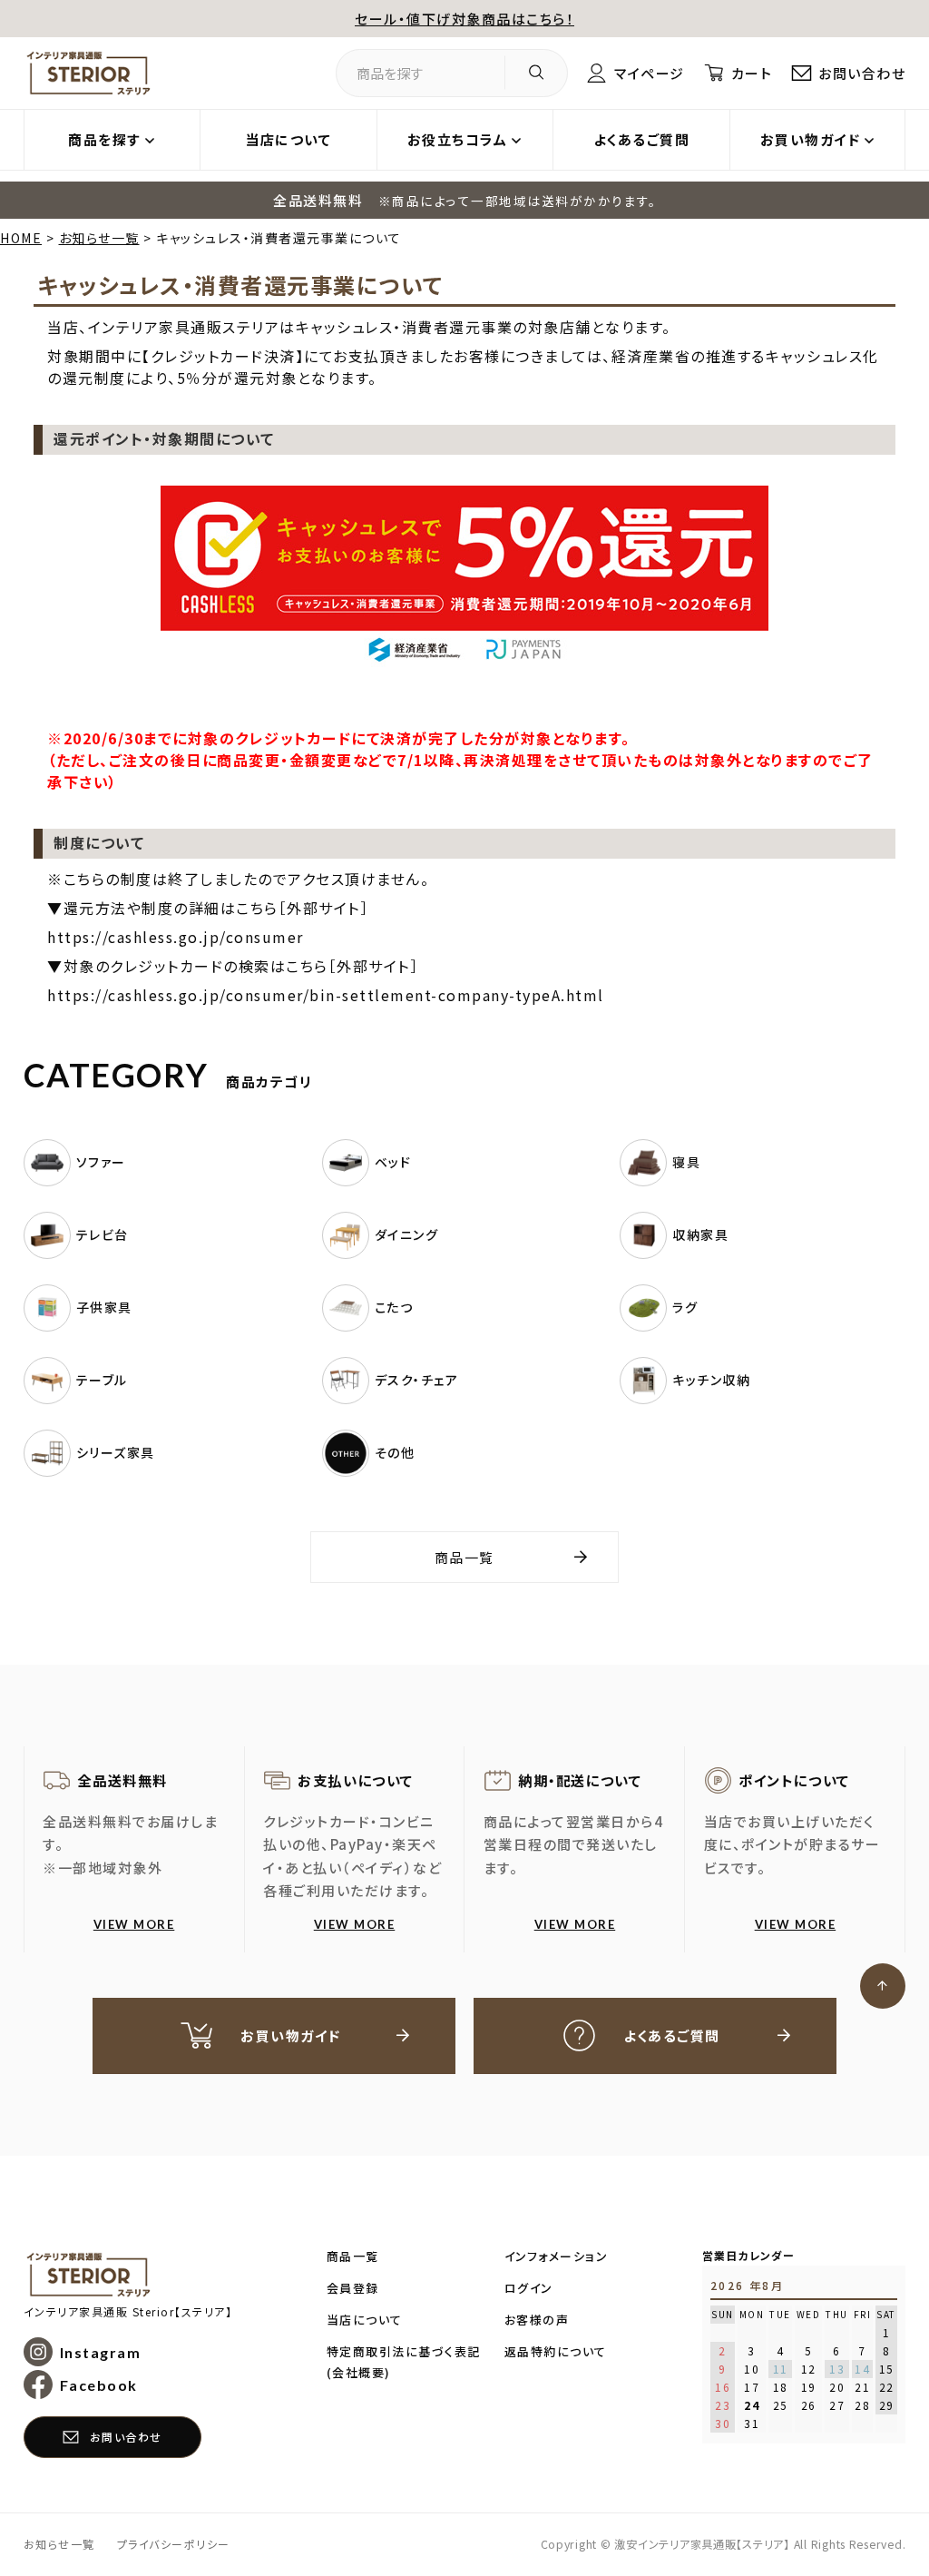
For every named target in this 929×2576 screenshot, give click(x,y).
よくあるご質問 (642, 139)
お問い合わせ (862, 73)
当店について (288, 139)
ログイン (529, 2288)
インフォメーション (557, 2256)
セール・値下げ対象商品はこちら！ (464, 19)
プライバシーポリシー (174, 2544)
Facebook (99, 2385)
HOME (21, 238)
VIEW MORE (134, 1924)
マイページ (649, 73)
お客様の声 (537, 2320)
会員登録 (353, 2288)
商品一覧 (464, 1557)
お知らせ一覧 (99, 238)
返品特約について (556, 2351)
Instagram (101, 2352)
